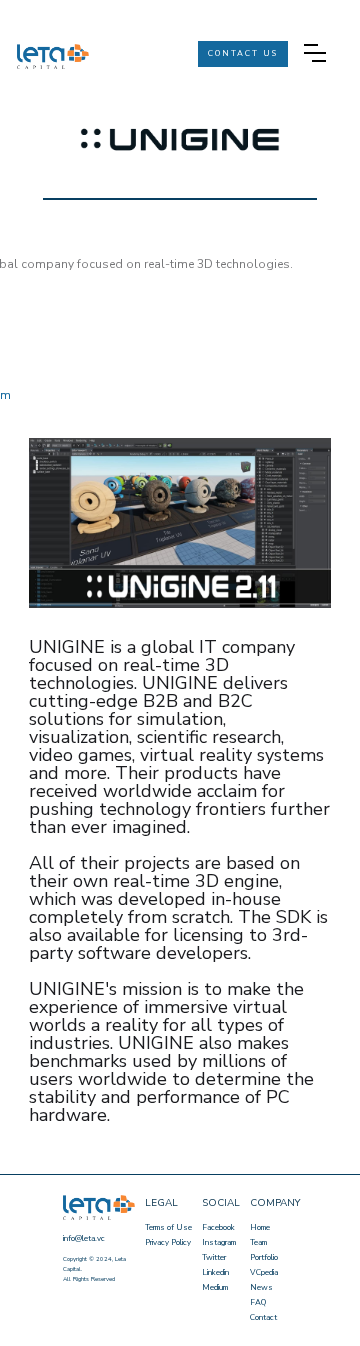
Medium (215, 1287)
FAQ (258, 1302)
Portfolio (264, 1257)
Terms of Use (168, 1227)
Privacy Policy (168, 1242)
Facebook (218, 1227)
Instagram (219, 1242)
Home (260, 1227)
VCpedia (264, 1272)
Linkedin (215, 1272)
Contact (263, 1317)
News (261, 1287)
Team (258, 1242)
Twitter (214, 1257)
